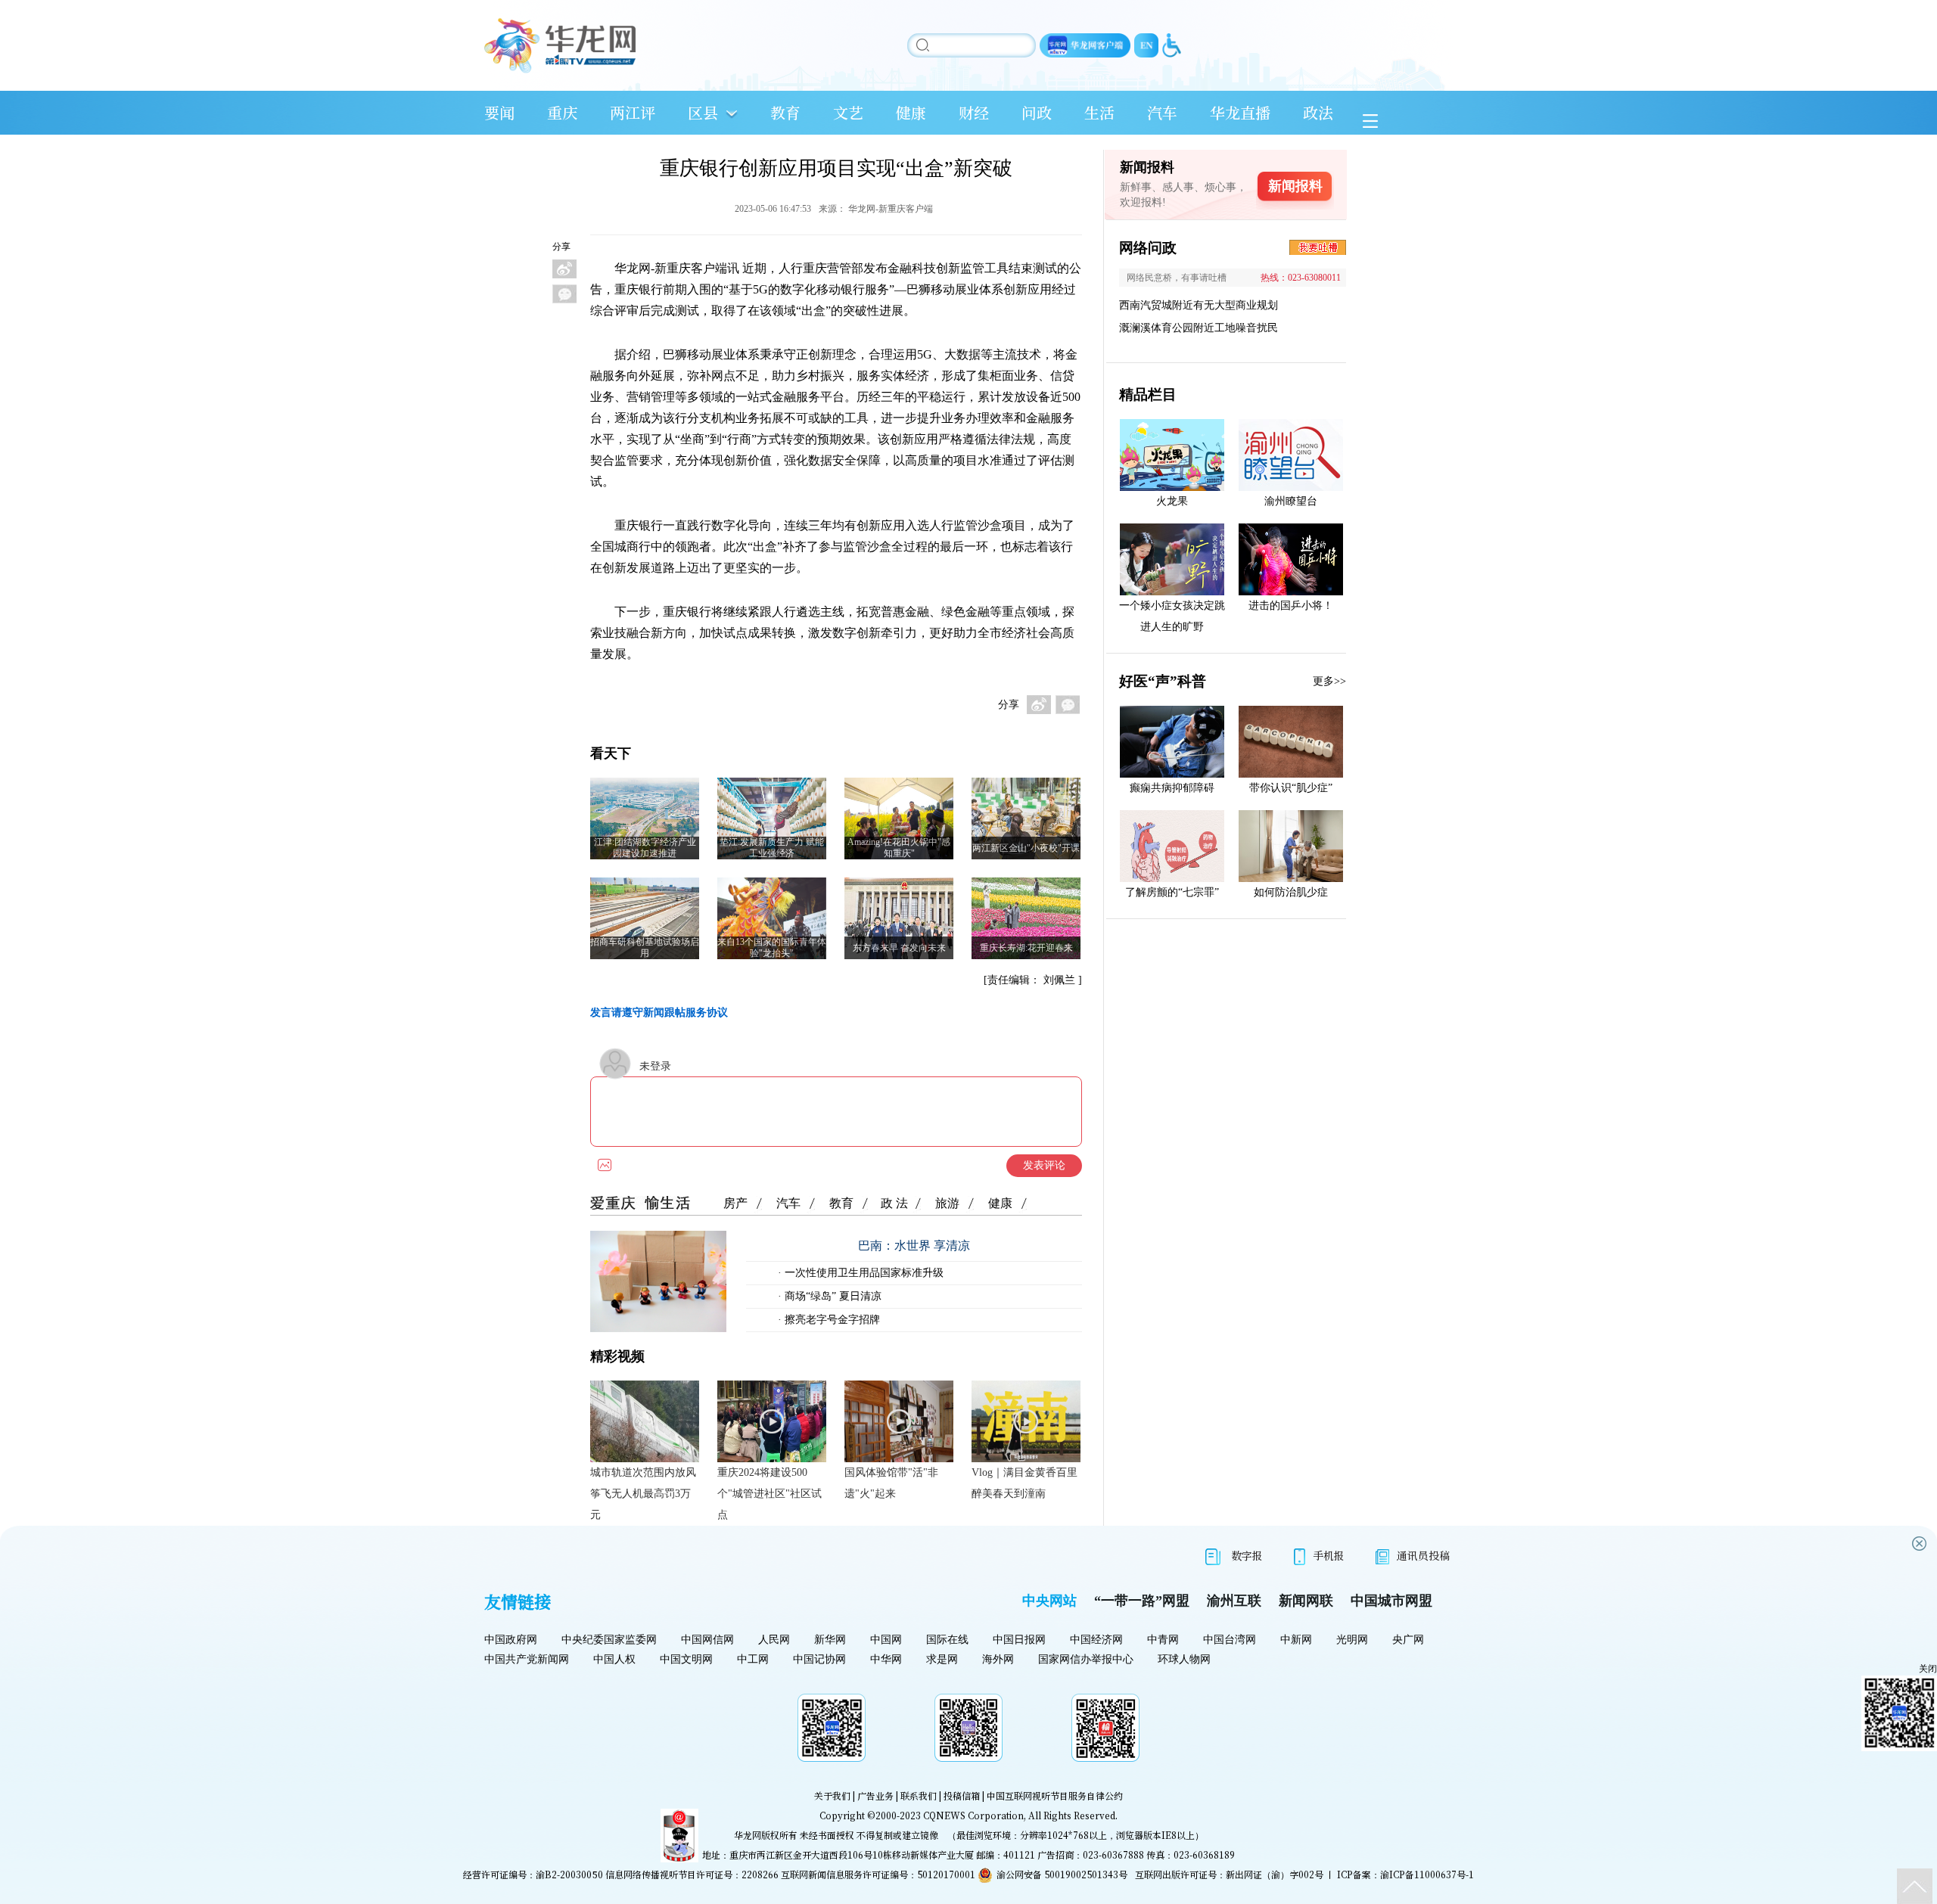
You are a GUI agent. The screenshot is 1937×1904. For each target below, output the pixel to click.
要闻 (499, 112)
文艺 (848, 112)
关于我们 (832, 1795)
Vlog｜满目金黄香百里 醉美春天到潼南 (1024, 1483)
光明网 (1352, 1640)
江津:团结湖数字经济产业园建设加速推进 (645, 848)
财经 (974, 112)
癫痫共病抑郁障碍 (1172, 788)
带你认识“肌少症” (1291, 788)
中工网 (753, 1659)
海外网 (998, 1659)
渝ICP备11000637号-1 (1427, 1874)
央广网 (1408, 1640)
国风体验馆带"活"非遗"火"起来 (891, 1483)
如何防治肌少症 (1291, 892)
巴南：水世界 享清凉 (914, 1246)
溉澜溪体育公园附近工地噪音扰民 (1199, 328)
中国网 (886, 1640)
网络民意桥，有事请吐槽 (1177, 278)
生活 (1099, 112)
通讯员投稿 (1423, 1555)
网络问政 (1148, 248)
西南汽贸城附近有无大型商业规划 (1199, 305)
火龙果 (1172, 501)
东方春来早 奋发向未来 (899, 948)
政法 (1318, 112)
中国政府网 (511, 1640)
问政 (1037, 112)
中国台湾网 (1230, 1640)
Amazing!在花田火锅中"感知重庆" (899, 848)
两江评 (633, 112)
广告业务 (875, 1795)
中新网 (1296, 1640)
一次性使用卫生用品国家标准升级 (863, 1273)
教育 (785, 112)
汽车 (1162, 112)
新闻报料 (1295, 186)
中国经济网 (1096, 1640)
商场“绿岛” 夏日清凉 (832, 1296)
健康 (911, 112)
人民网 (774, 1640)
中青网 (1163, 1640)
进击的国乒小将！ (1291, 606)
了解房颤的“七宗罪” (1172, 892)
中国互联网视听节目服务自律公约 (1055, 1795)
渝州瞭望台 (1291, 501)
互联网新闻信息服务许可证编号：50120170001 (878, 1874)
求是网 (942, 1659)
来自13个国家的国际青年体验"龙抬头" (772, 947)
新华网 (830, 1640)
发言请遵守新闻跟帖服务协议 (659, 1013)
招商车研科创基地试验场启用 (645, 947)
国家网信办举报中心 (1086, 1659)
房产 (735, 1203)
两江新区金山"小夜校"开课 (1026, 848)
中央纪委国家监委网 (609, 1640)
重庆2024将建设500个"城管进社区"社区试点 (770, 1494)
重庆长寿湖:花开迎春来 (1026, 948)
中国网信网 (707, 1640)
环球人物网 (1184, 1659)
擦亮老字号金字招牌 (831, 1320)
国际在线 (947, 1640)
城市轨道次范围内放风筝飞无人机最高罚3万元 (643, 1494)
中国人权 (614, 1659)
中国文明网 (686, 1659)
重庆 (562, 112)
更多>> (1329, 681)
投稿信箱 (962, 1795)
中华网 (886, 1659)
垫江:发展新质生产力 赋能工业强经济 (772, 848)
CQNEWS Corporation (973, 1815)
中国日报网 (1019, 1640)
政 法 (894, 1203)
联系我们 (919, 1795)
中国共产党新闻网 (527, 1659)
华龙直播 (1240, 112)
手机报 (1329, 1555)
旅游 (947, 1203)
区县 (703, 112)
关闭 (1928, 1669)
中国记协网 (819, 1659)
